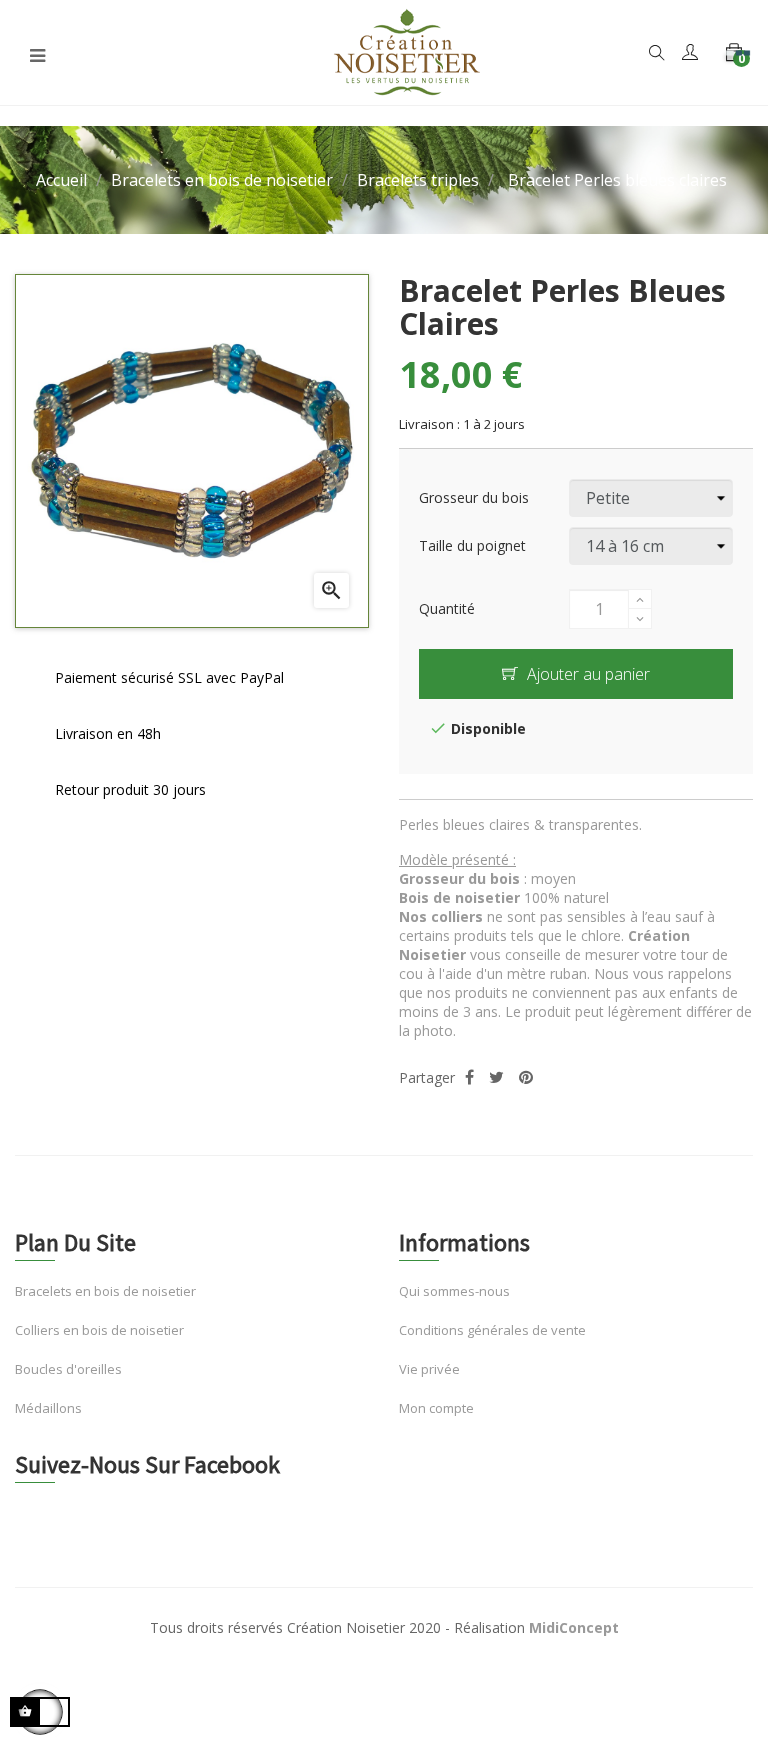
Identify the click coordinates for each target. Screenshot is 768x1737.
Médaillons (48, 1408)
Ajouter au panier (586, 674)
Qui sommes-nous (454, 1291)
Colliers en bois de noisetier (99, 1330)
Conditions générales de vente (492, 1330)
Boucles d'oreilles (68, 1369)
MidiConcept (574, 1627)
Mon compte (436, 1408)
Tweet (496, 1077)
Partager (469, 1077)
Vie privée (429, 1369)
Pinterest (526, 1077)
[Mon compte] (690, 53)
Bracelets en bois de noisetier (105, 1291)
